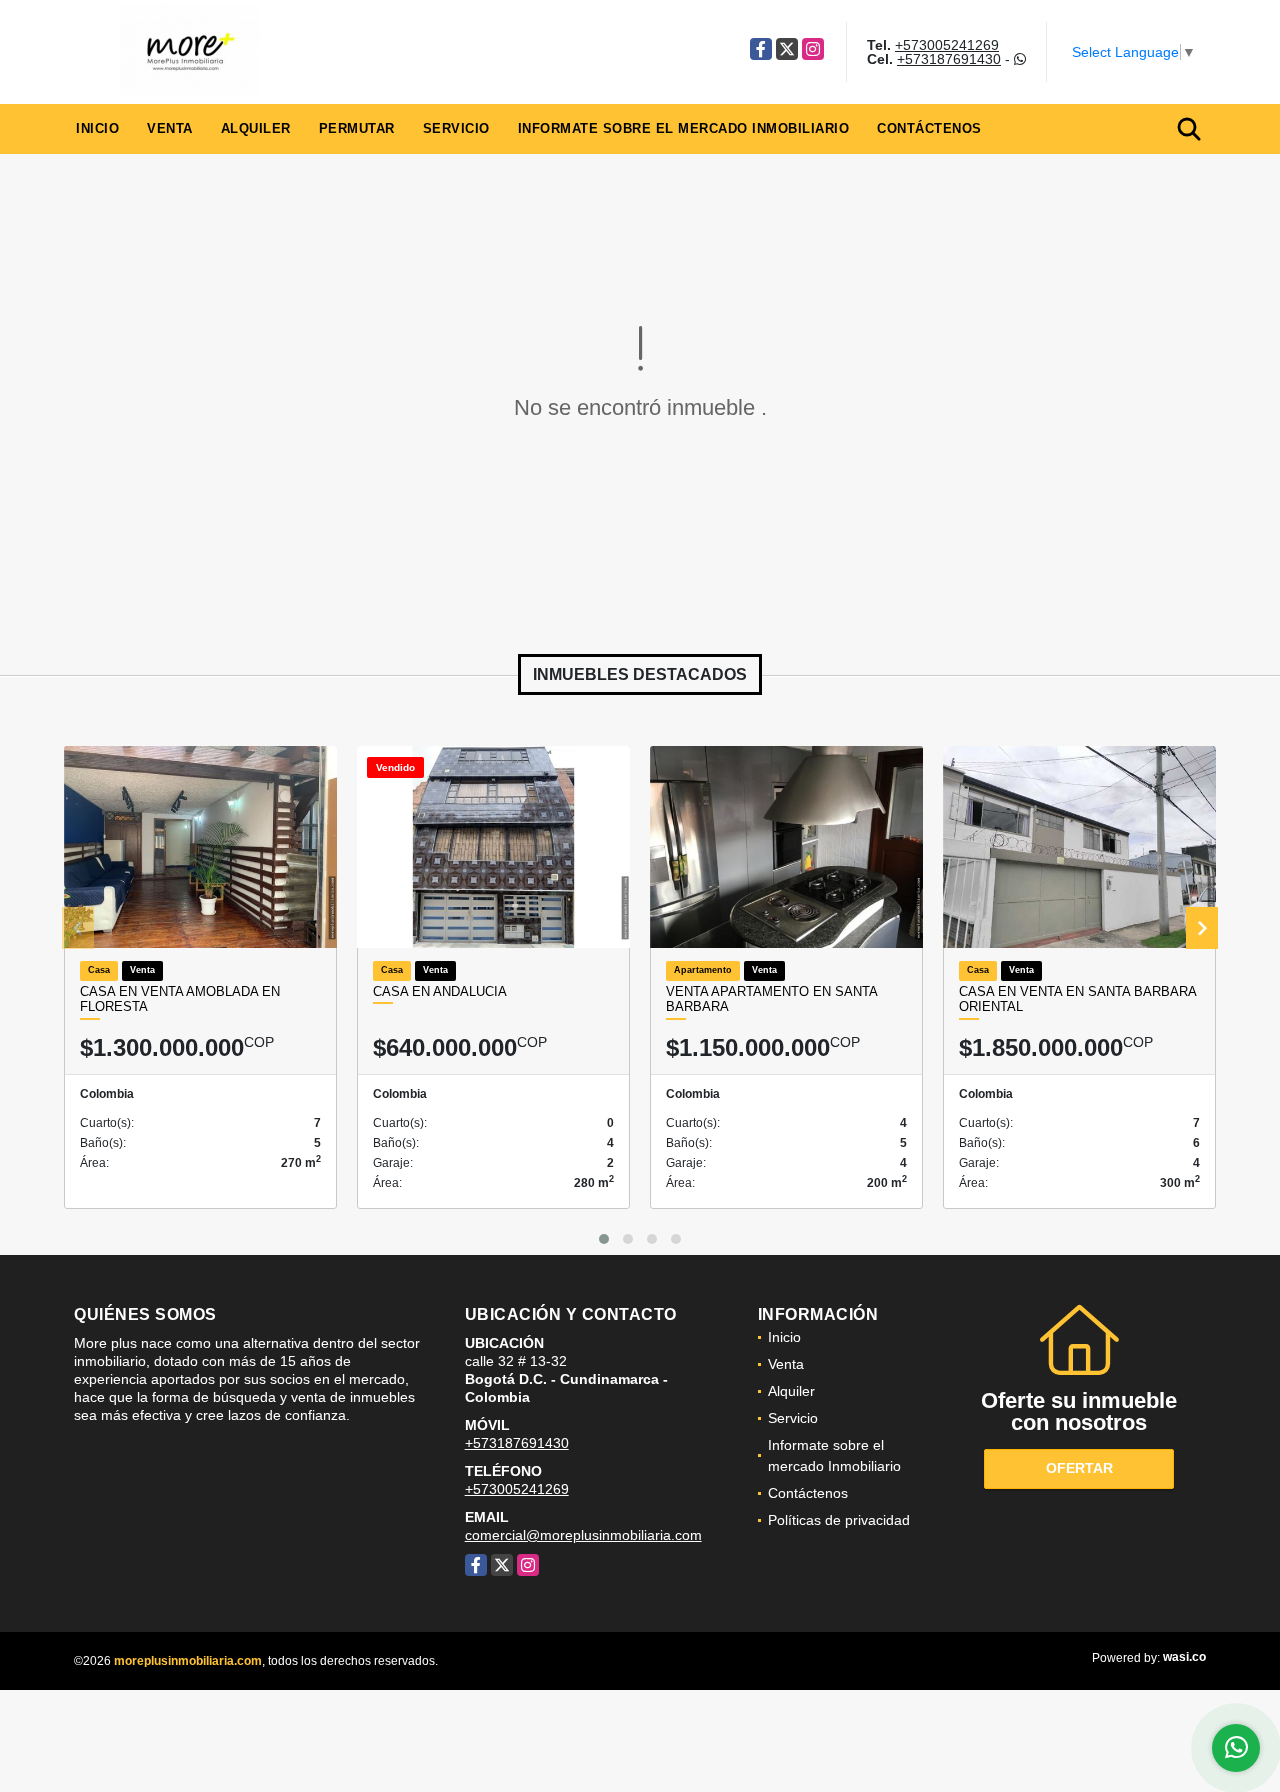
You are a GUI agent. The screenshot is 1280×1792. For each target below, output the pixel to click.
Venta (170, 128)
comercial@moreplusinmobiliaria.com (583, 1535)
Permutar (357, 128)
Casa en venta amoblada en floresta (180, 999)
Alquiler (256, 128)
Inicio (97, 128)
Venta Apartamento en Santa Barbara (771, 999)
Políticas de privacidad (839, 1520)
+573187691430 (949, 59)
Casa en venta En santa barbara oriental (1077, 999)
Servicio (456, 128)
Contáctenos (929, 128)
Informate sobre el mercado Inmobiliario (684, 128)
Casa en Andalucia (440, 991)
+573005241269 (947, 45)
